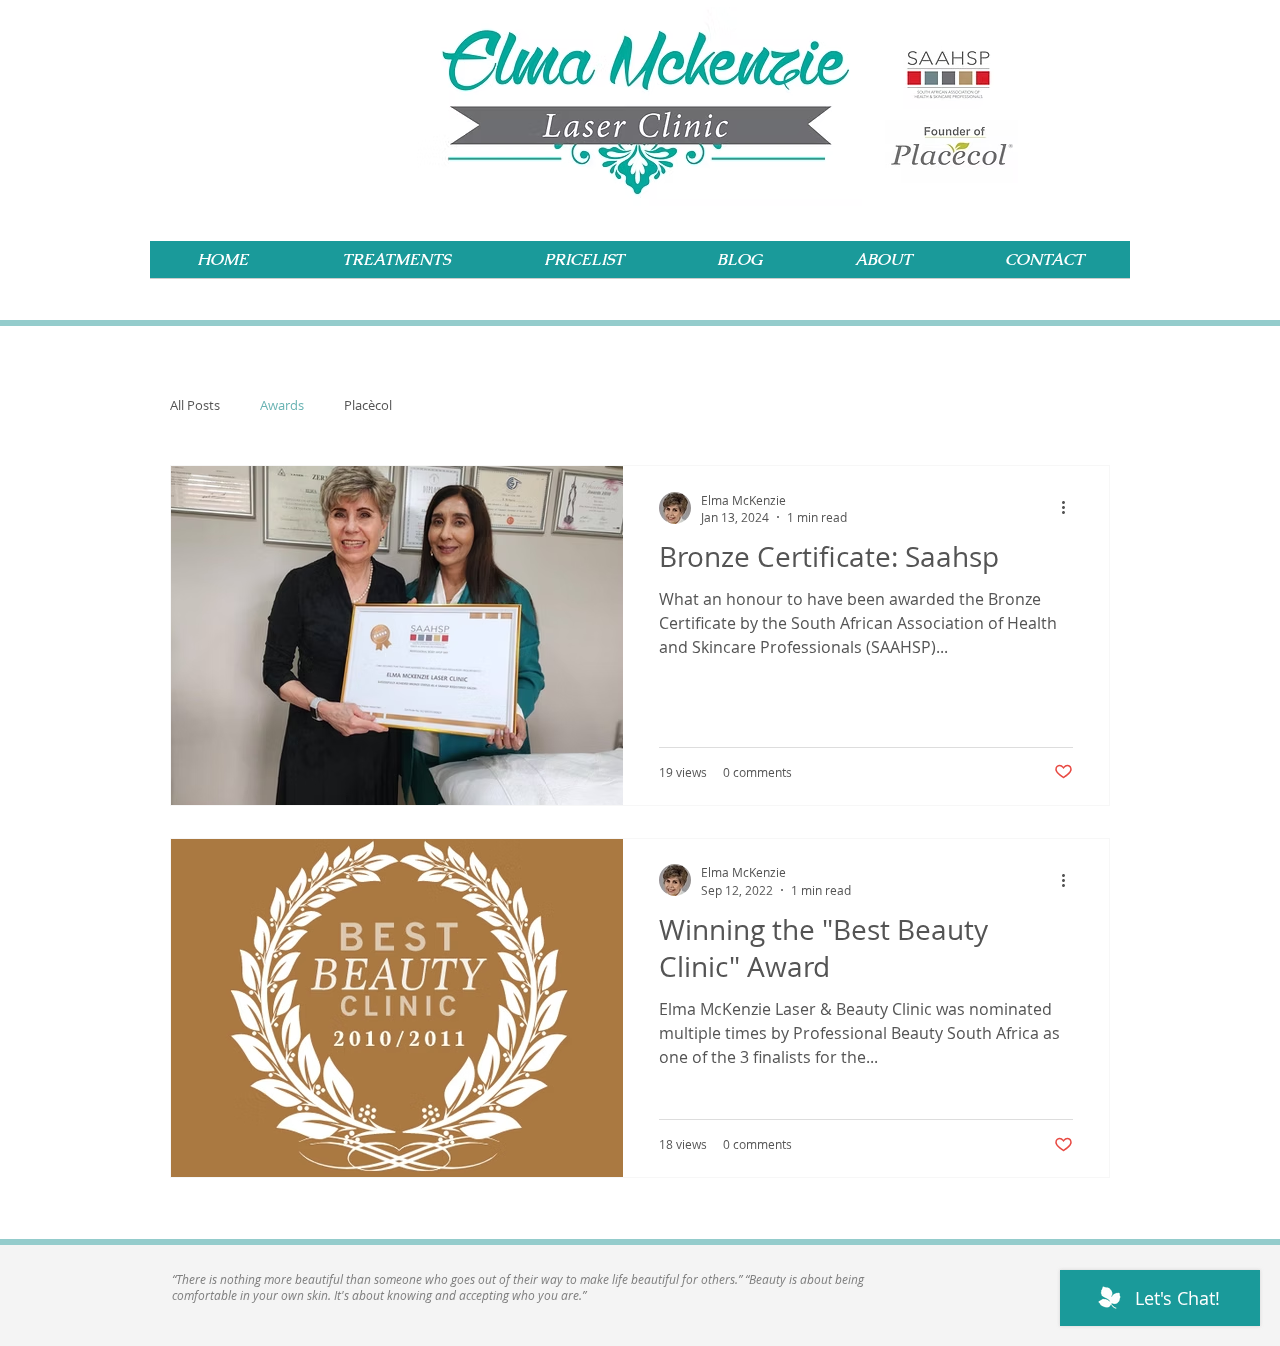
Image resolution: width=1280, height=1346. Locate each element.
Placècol (368, 405)
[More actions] (1070, 508)
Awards (282, 405)
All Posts (195, 405)
